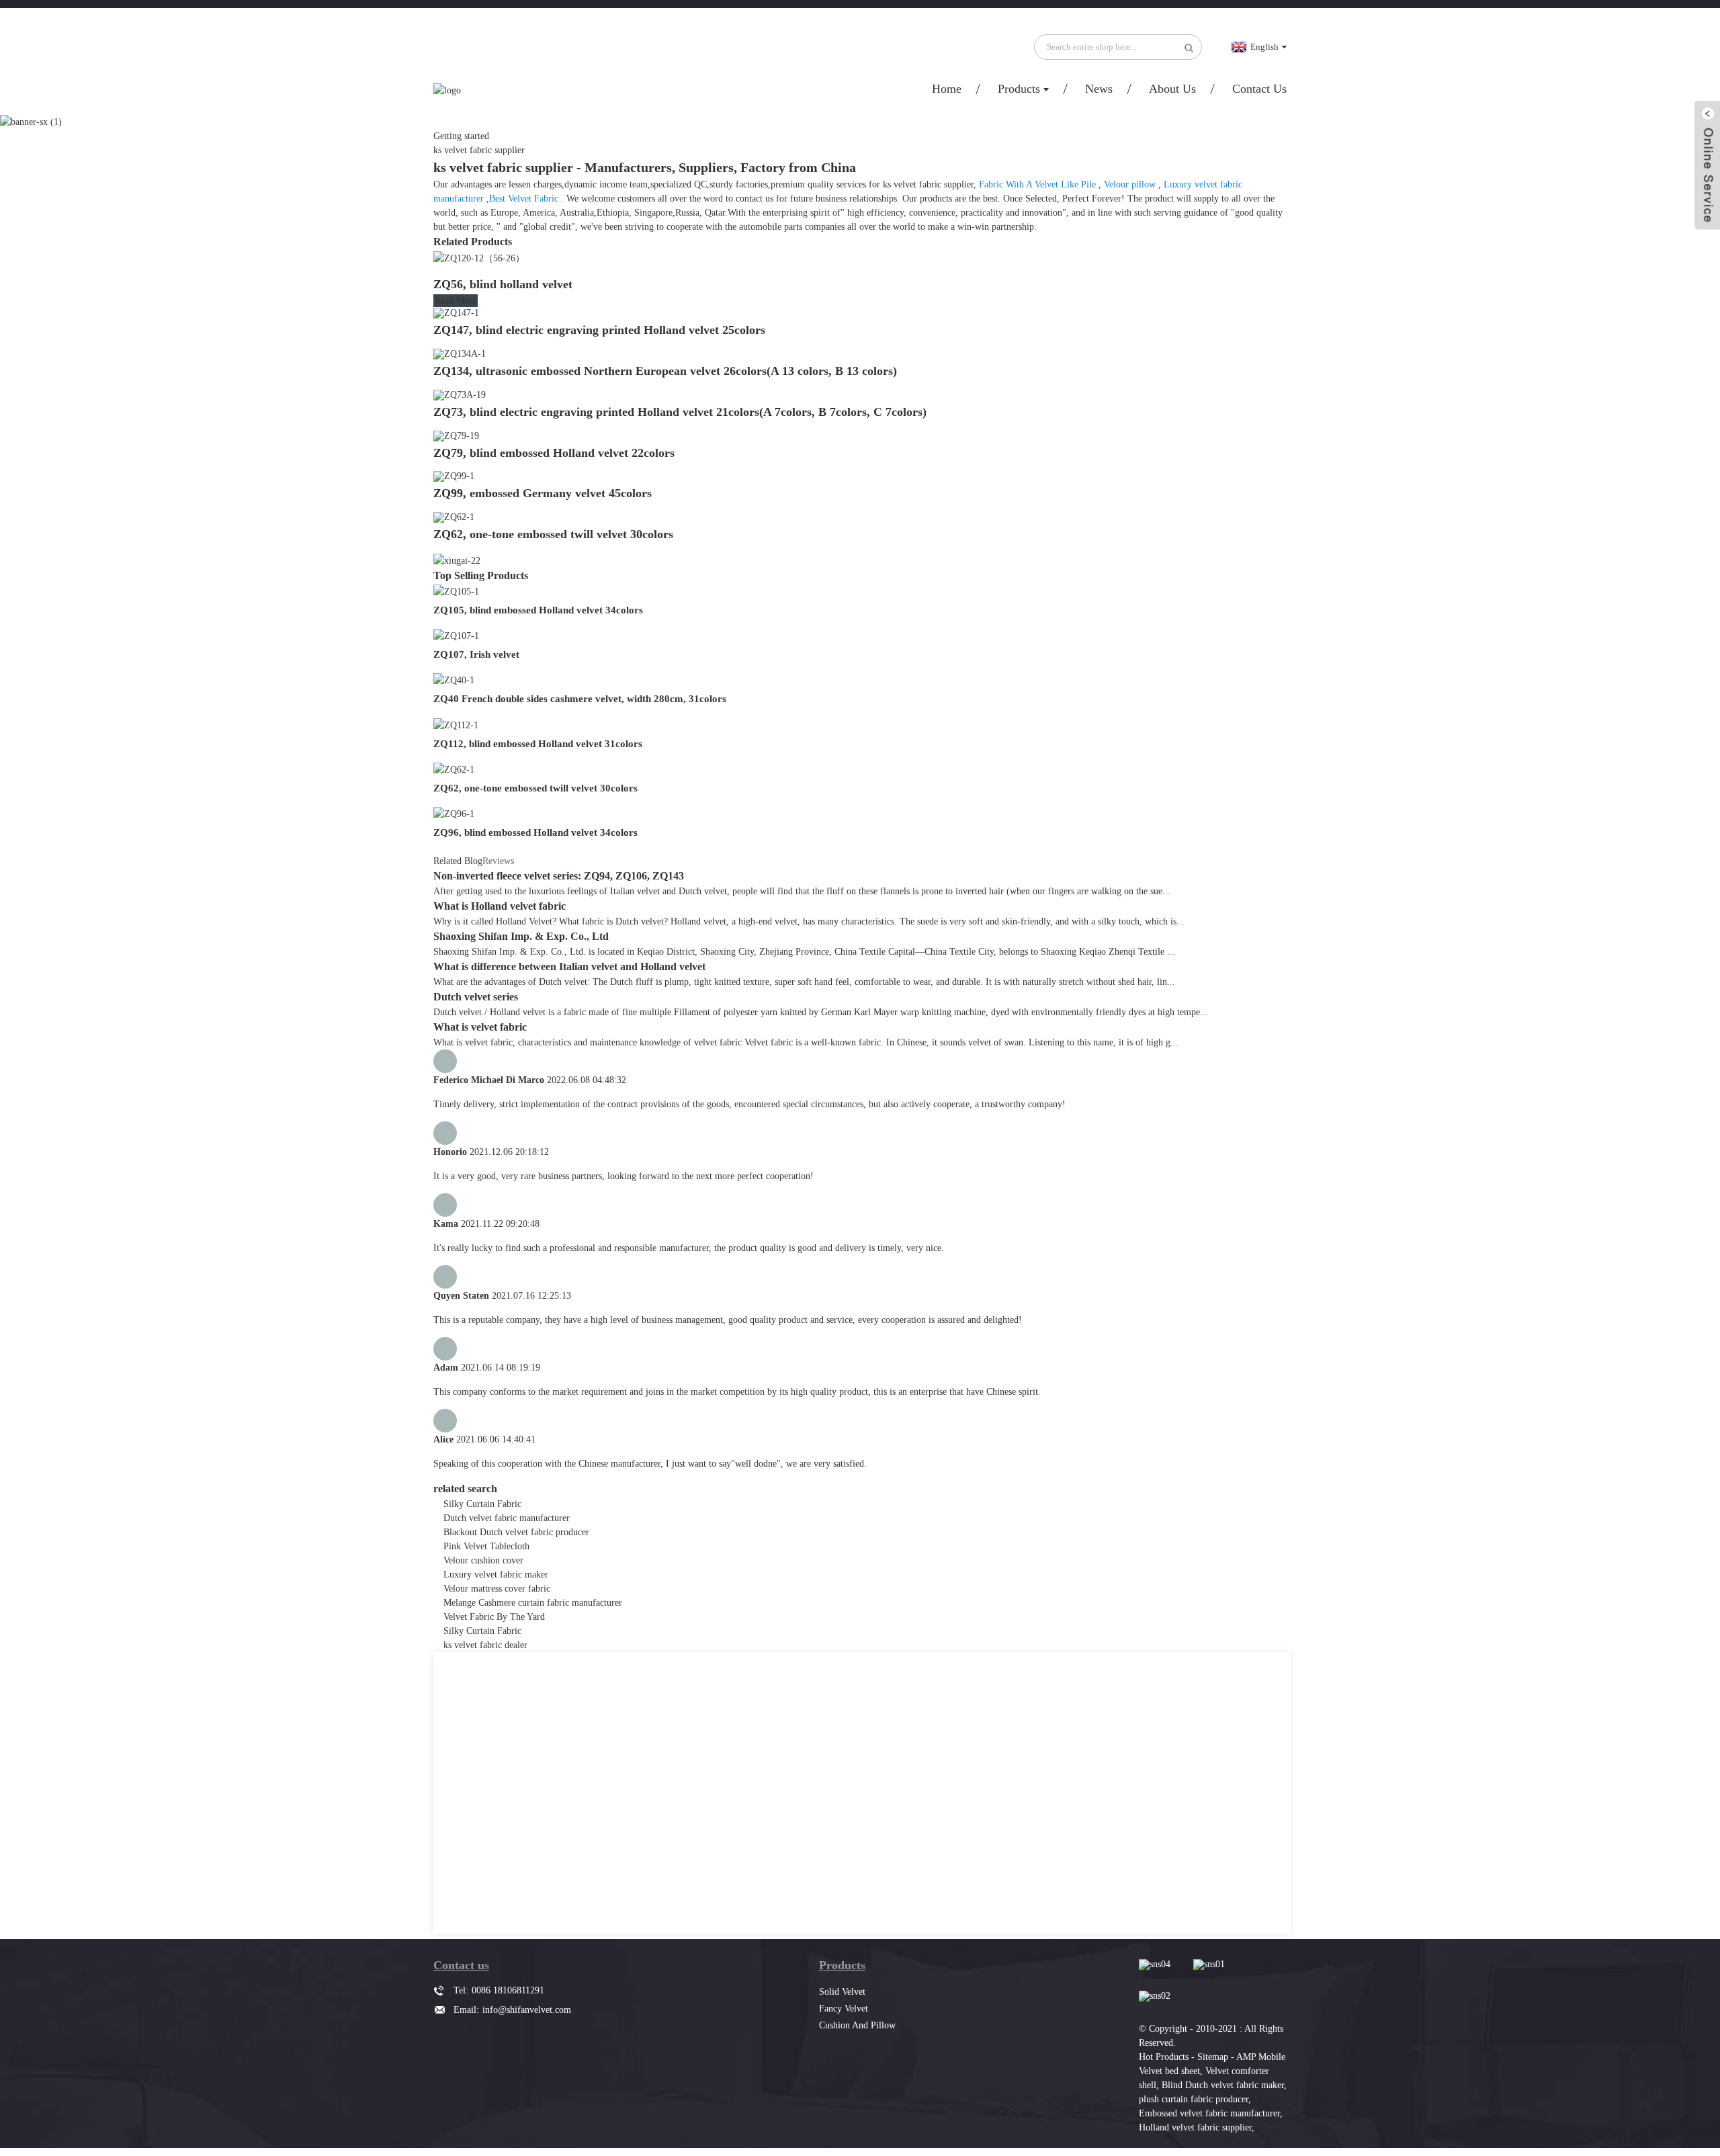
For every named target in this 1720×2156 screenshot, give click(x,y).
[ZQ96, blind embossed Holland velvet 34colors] (454, 813)
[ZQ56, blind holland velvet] (479, 257)
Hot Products (1164, 2057)
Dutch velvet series (476, 997)
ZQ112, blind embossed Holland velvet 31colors (538, 744)
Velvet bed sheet (1169, 2071)
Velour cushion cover (483, 1560)
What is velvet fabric (480, 1027)
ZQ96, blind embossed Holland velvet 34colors (535, 832)
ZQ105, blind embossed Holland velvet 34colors (538, 610)
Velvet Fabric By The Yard (494, 1617)
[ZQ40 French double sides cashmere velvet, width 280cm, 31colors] (454, 680)
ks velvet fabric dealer (485, 1645)
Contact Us (1259, 89)
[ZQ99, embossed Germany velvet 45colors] (454, 476)
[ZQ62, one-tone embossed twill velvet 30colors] (454, 516)
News (1099, 89)
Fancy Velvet (844, 2009)
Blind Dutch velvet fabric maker (1223, 2085)
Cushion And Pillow (857, 2025)
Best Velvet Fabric (524, 199)
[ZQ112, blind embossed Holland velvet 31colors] (456, 724)
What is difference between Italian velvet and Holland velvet (569, 966)
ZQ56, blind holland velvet (503, 284)
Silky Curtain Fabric (482, 1504)
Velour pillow (1130, 184)
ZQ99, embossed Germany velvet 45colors (543, 493)
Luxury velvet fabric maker (496, 1575)
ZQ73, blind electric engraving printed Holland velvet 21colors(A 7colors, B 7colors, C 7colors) (680, 412)
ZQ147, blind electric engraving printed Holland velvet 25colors (599, 330)
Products (1019, 89)
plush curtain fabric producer (1194, 2099)
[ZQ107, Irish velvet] (456, 635)
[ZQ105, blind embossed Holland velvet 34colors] (456, 591)
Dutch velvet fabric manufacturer (507, 1518)
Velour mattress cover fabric (497, 1589)
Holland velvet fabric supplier (1195, 2127)
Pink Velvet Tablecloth (486, 1546)
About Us (1172, 89)
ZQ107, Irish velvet (476, 654)
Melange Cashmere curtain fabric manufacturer (533, 1603)
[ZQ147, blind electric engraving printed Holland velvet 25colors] (456, 313)
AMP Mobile (1261, 2057)
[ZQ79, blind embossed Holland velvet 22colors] (456, 435)
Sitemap (1213, 2057)
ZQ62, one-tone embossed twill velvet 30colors (553, 534)
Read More (456, 301)
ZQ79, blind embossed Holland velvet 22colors (554, 453)
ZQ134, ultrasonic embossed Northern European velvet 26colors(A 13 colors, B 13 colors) (665, 371)
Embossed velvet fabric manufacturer (1209, 2113)
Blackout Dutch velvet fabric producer (516, 1532)
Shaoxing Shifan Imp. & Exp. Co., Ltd (521, 936)
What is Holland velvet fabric (500, 906)
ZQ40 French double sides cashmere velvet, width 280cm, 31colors (580, 699)
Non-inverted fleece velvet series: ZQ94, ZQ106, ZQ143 (559, 876)
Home (947, 89)
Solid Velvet (842, 1992)
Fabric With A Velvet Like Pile (1037, 184)
